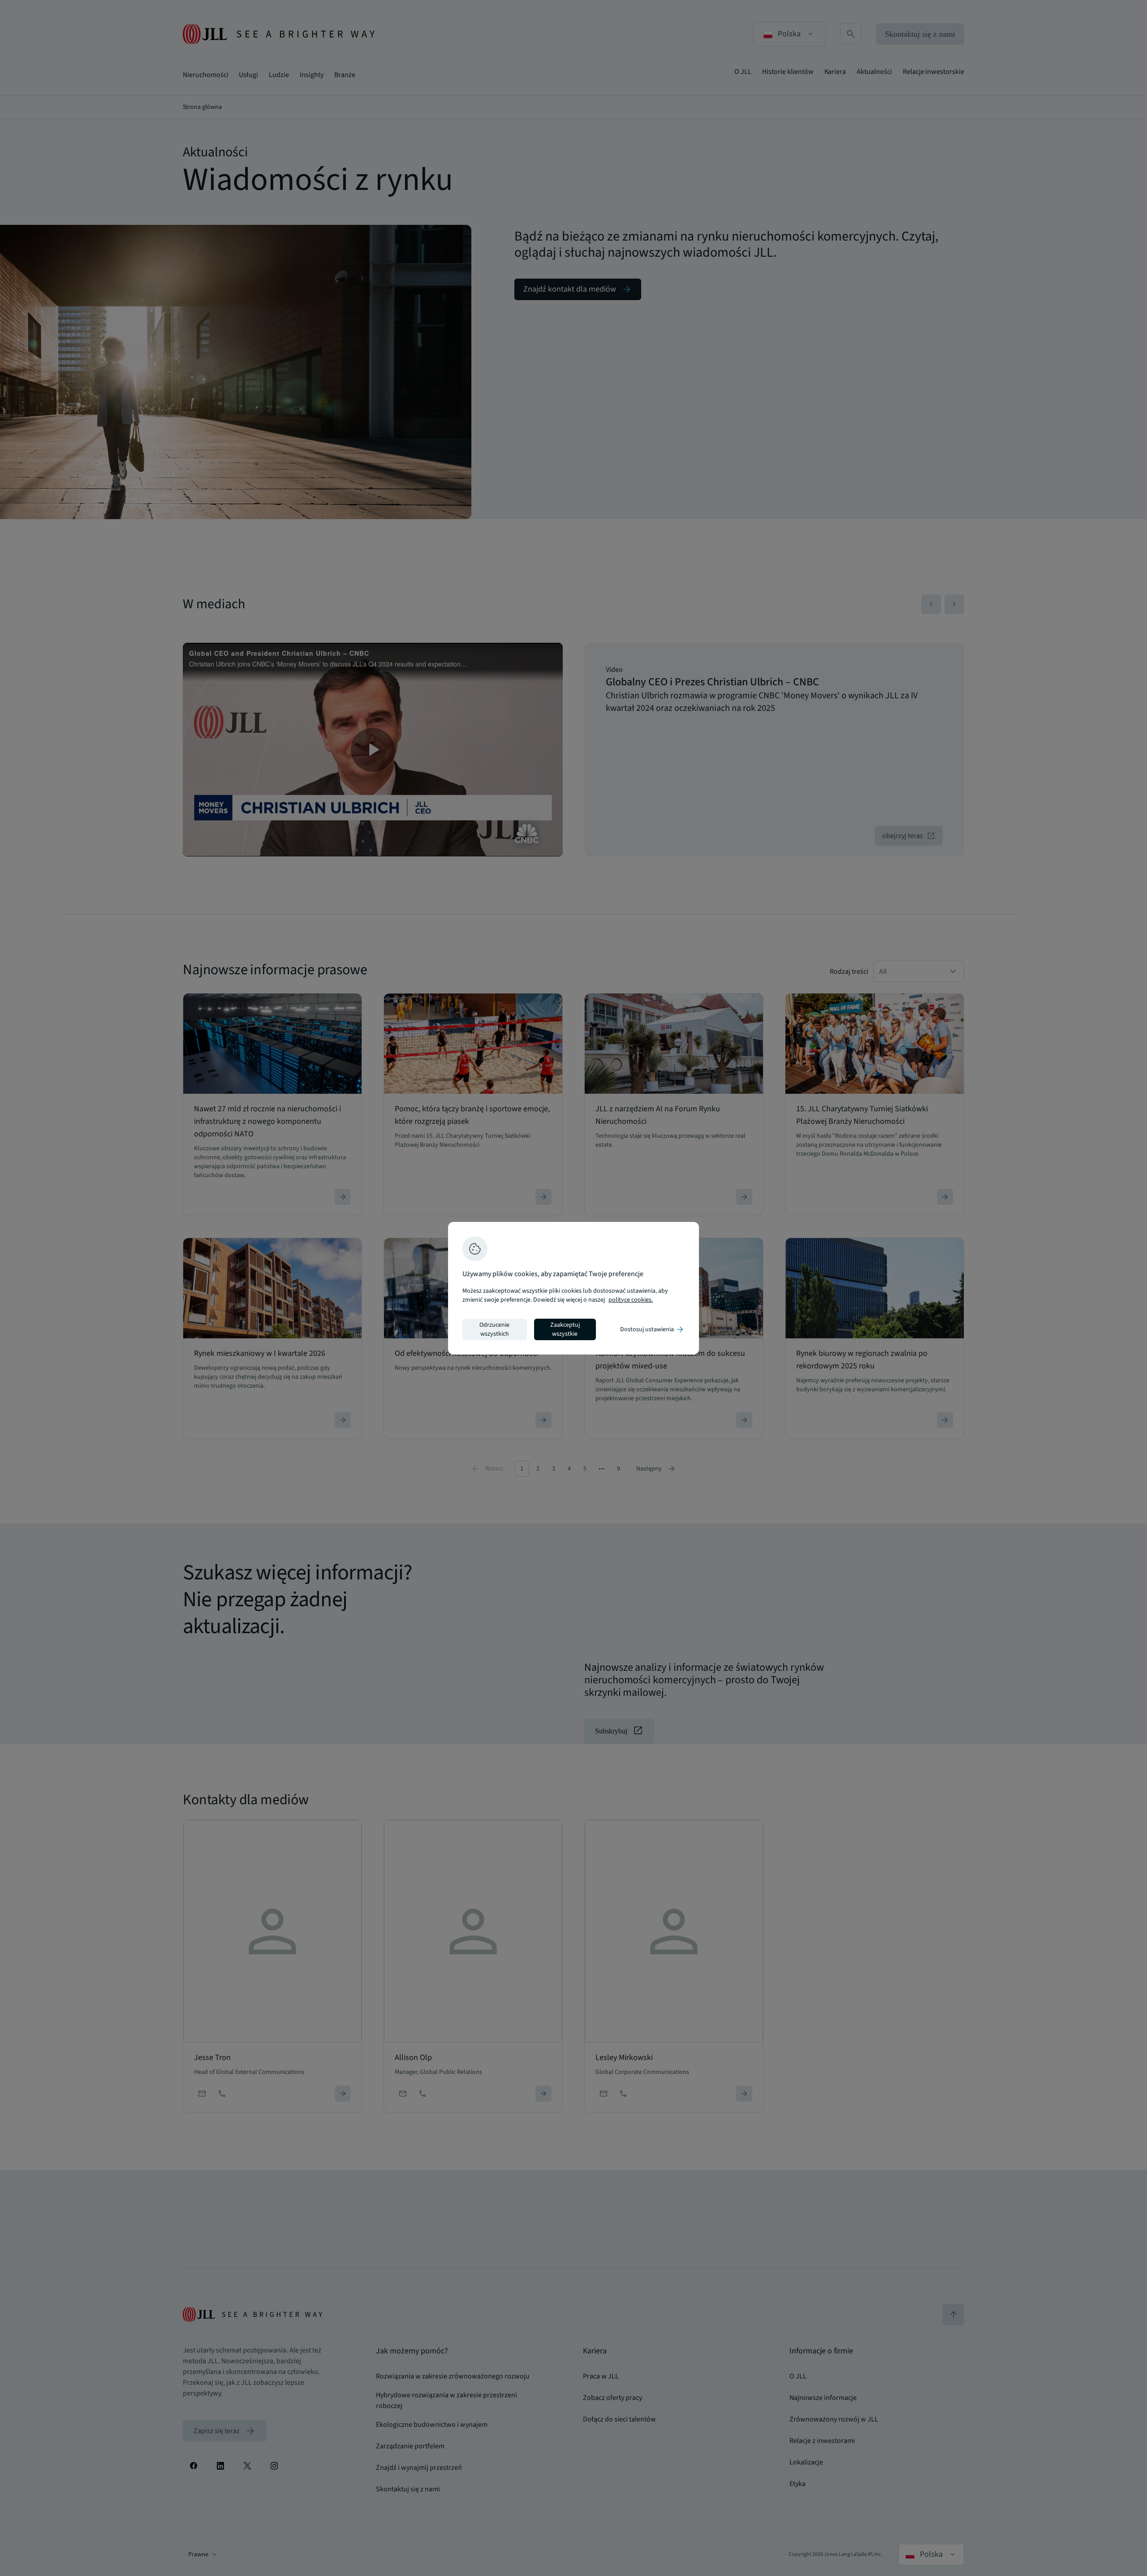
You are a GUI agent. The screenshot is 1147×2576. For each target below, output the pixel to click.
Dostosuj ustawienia (652, 1329)
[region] (573, 1288)
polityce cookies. (631, 1300)
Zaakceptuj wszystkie (565, 1329)
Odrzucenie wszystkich (494, 1329)
